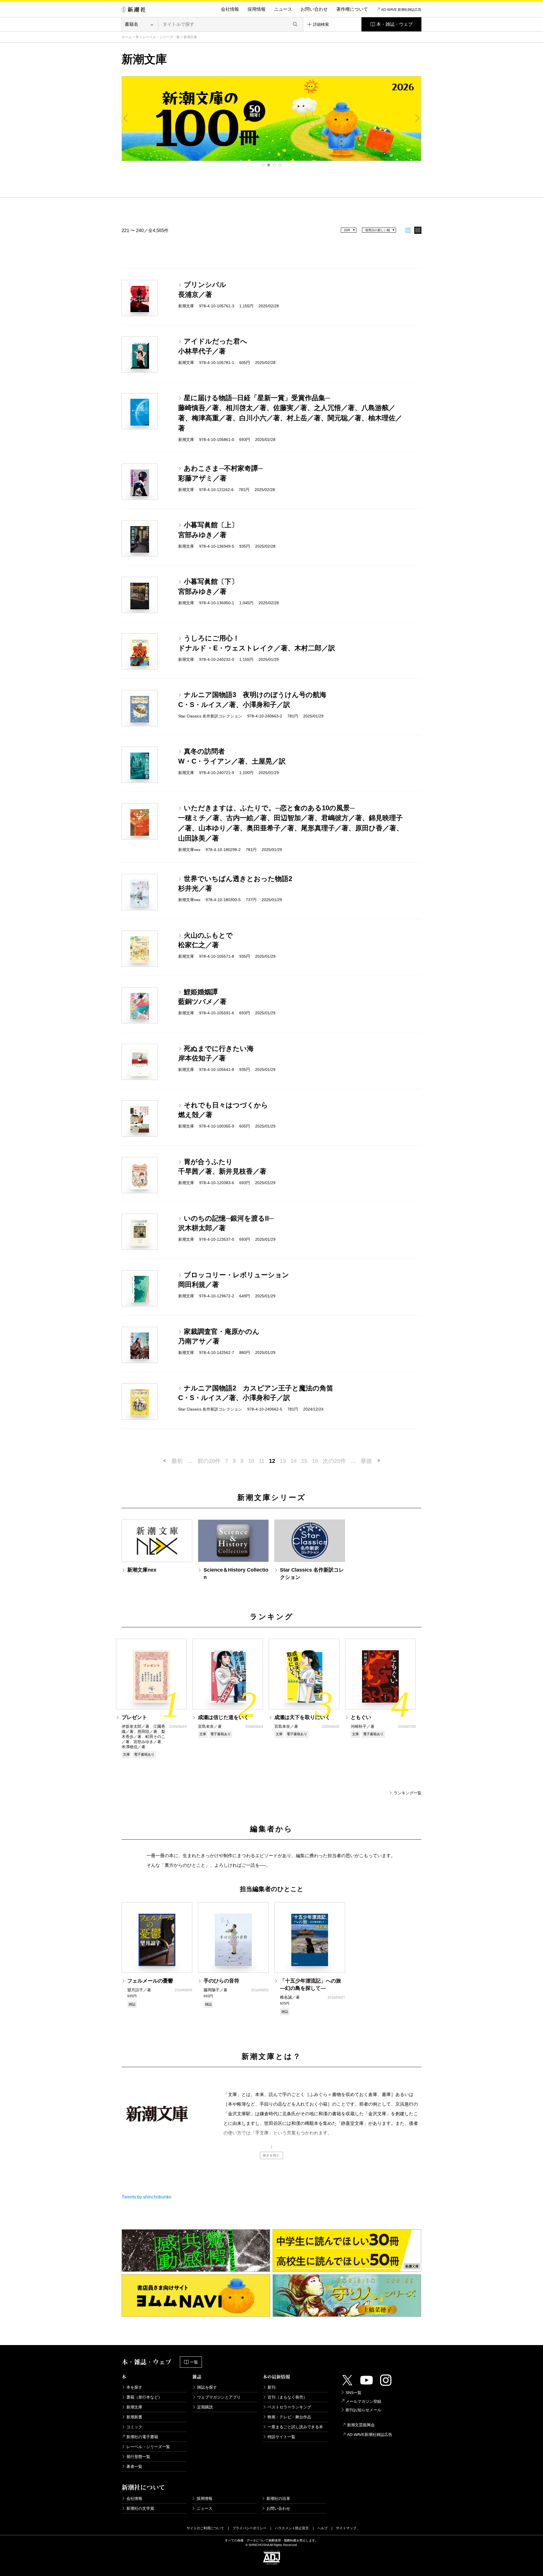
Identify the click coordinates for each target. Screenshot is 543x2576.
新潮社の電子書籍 (142, 2437)
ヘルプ (322, 2528)
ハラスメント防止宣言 (292, 2528)
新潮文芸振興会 (361, 2425)
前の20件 (209, 1461)
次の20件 (334, 1461)
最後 (366, 1461)
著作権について (352, 9)
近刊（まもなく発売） (287, 2397)
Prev (126, 118)
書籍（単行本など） (144, 2397)
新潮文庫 (134, 2407)
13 (283, 1461)
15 (304, 1461)
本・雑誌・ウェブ (395, 24)
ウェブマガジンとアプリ (219, 2397)
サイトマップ (346, 2528)
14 (294, 1461)
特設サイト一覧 (281, 2437)
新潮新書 (134, 2417)
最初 (177, 1461)
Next (417, 118)
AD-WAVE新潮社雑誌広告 (370, 2434)
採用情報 (257, 9)
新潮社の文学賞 (140, 2508)
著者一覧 (134, 2466)
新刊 (271, 2387)
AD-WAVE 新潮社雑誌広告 (401, 10)
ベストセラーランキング (289, 2407)
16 (315, 1461)
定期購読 (205, 2407)
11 (262, 1461)
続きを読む (271, 2155)
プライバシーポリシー (249, 2528)
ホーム (127, 37)
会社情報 (230, 9)
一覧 (194, 2362)
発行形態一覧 (138, 2457)
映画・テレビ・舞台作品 (289, 2417)
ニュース (283, 9)
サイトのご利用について (205, 2528)
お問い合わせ (314, 9)
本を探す (134, 2387)
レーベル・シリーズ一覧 (161, 37)
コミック (134, 2427)
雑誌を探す (207, 2387)
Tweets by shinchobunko (146, 2197)
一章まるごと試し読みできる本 (295, 2427)
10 (251, 1461)
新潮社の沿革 (278, 2498)
